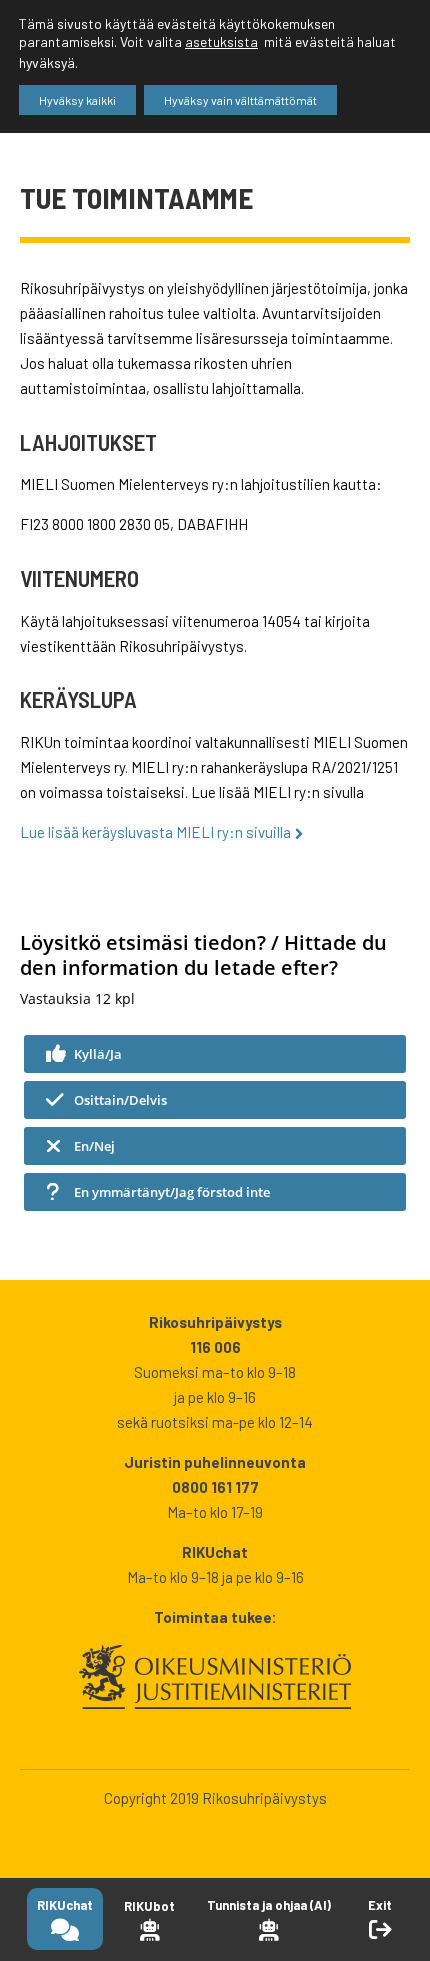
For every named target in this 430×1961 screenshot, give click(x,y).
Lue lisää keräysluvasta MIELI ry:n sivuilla (155, 832)
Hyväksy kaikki (77, 100)
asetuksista (221, 41)
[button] (215, 1054)
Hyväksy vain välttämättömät (240, 100)
